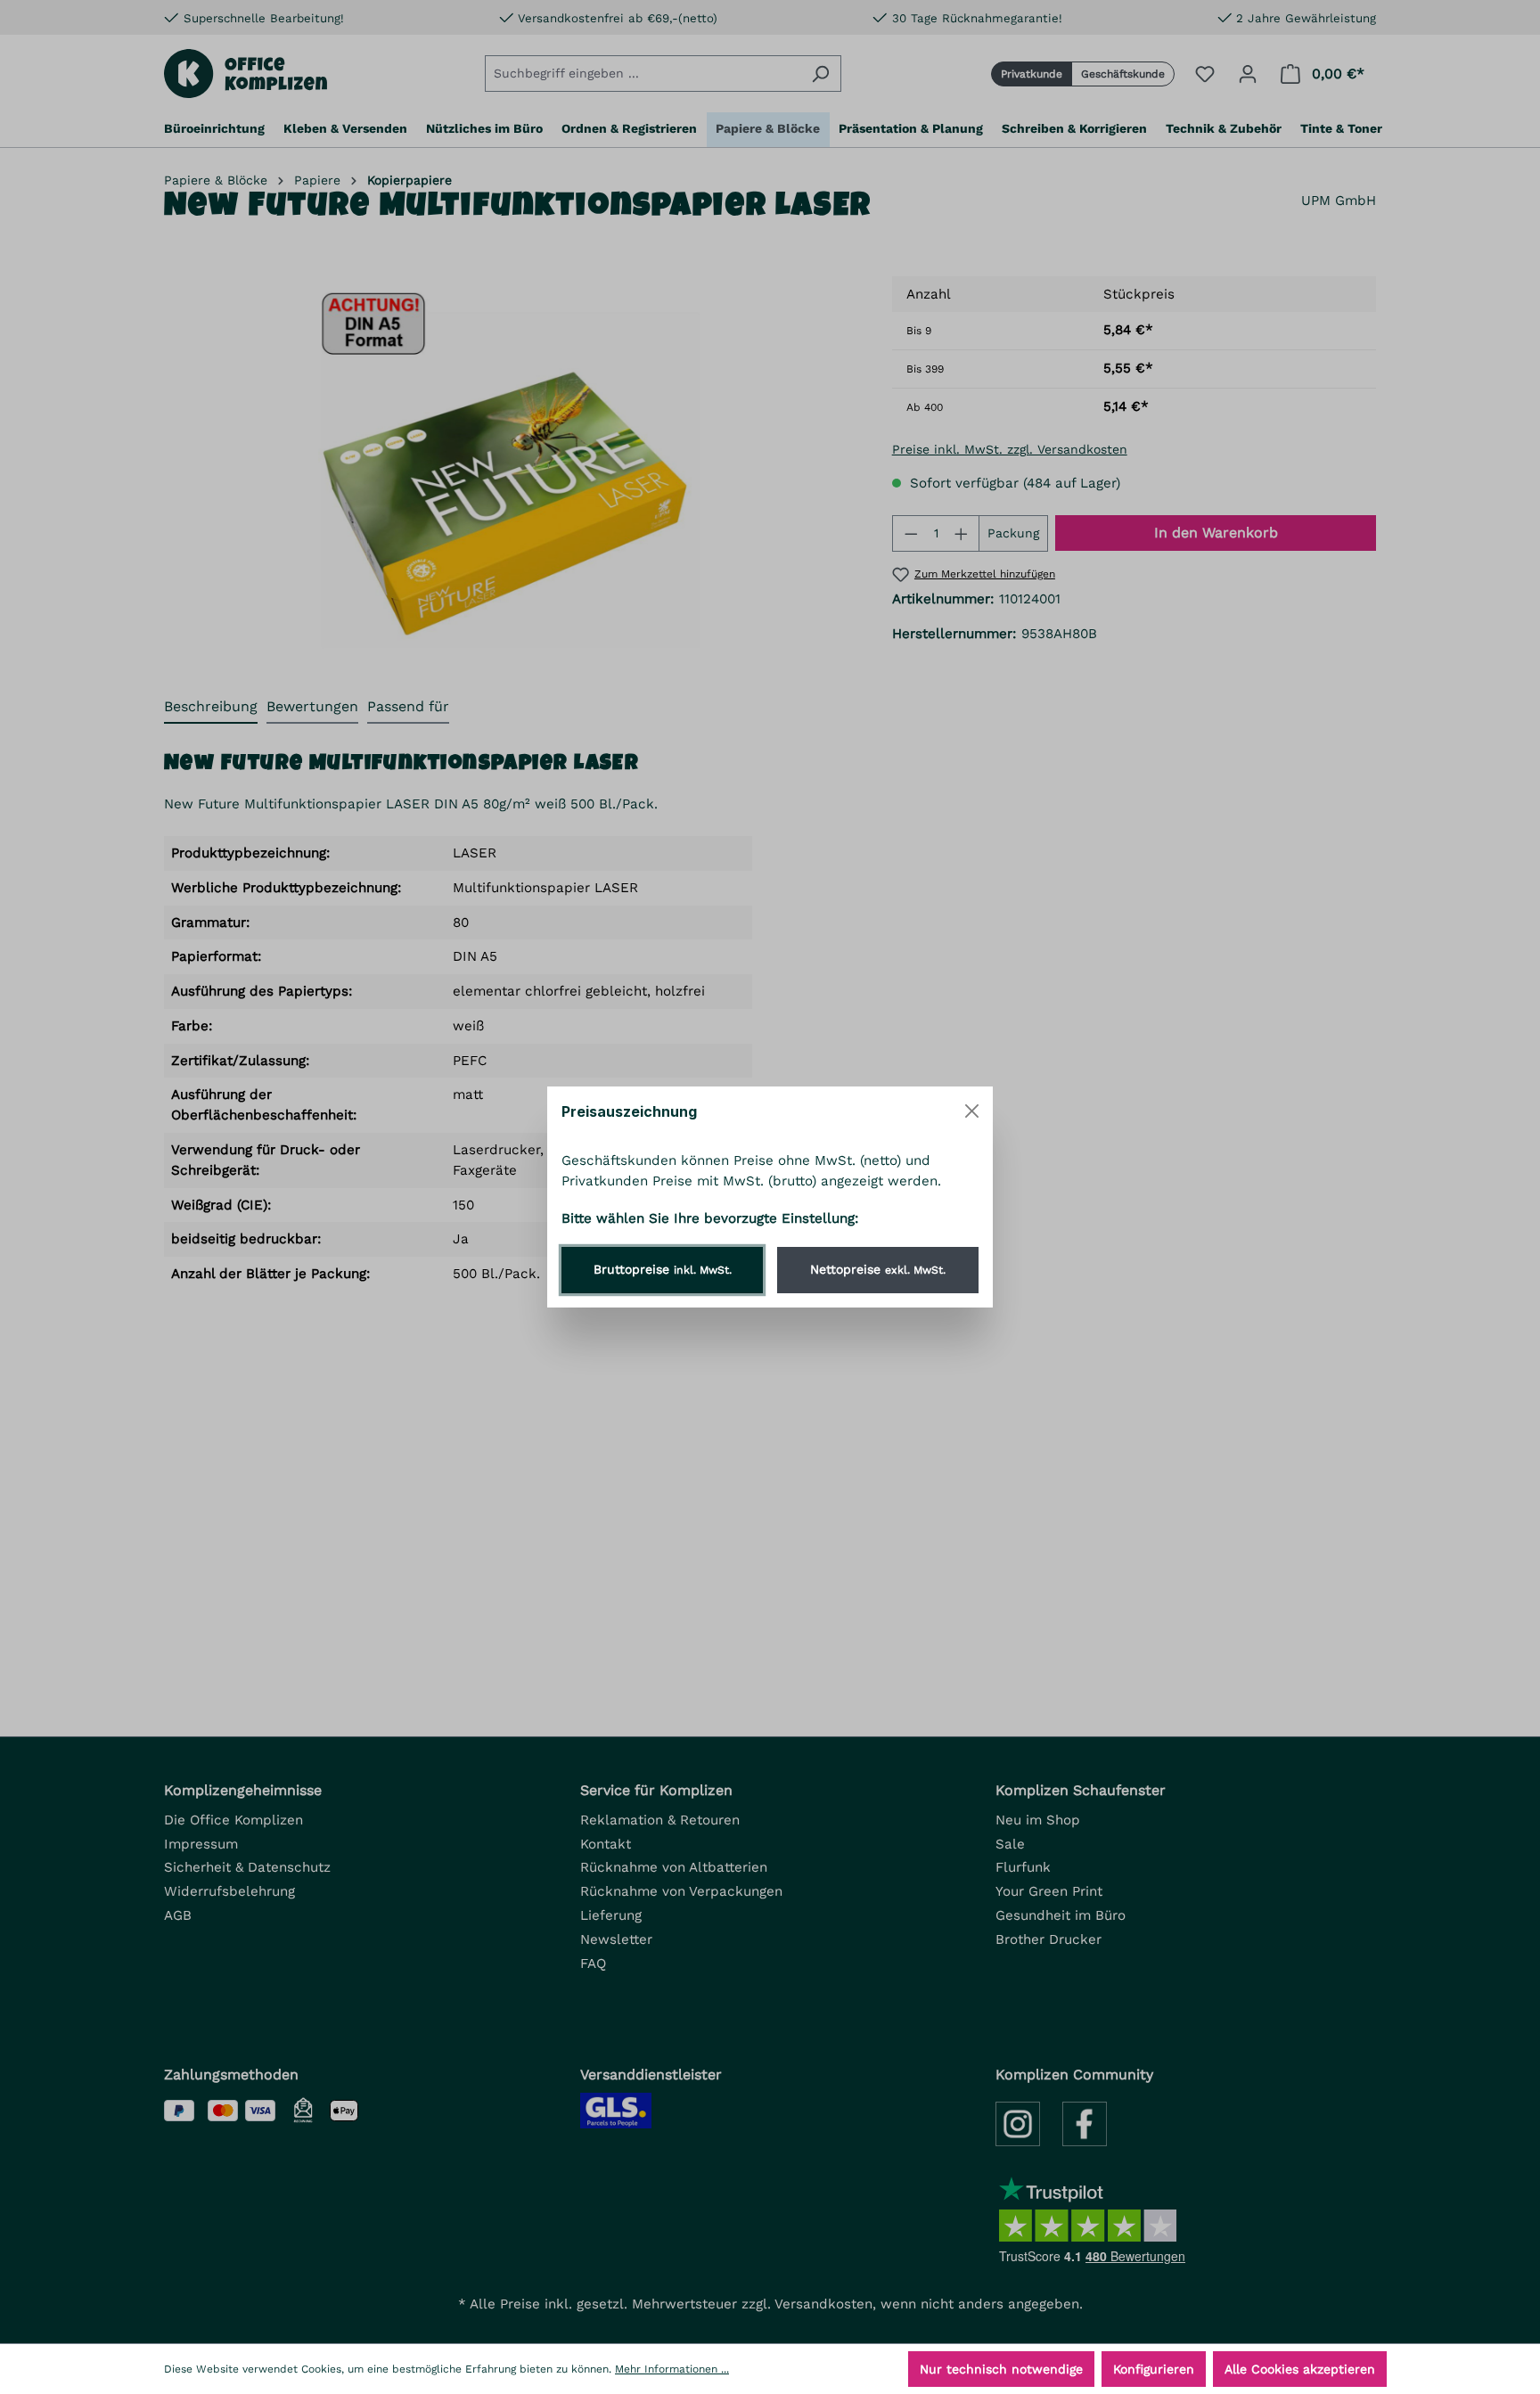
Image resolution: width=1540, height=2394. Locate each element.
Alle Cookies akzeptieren (1300, 2369)
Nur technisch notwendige (1001, 2369)
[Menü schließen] (972, 1111)
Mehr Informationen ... (672, 2369)
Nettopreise (878, 1269)
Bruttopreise (663, 1269)
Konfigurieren (1154, 2369)
